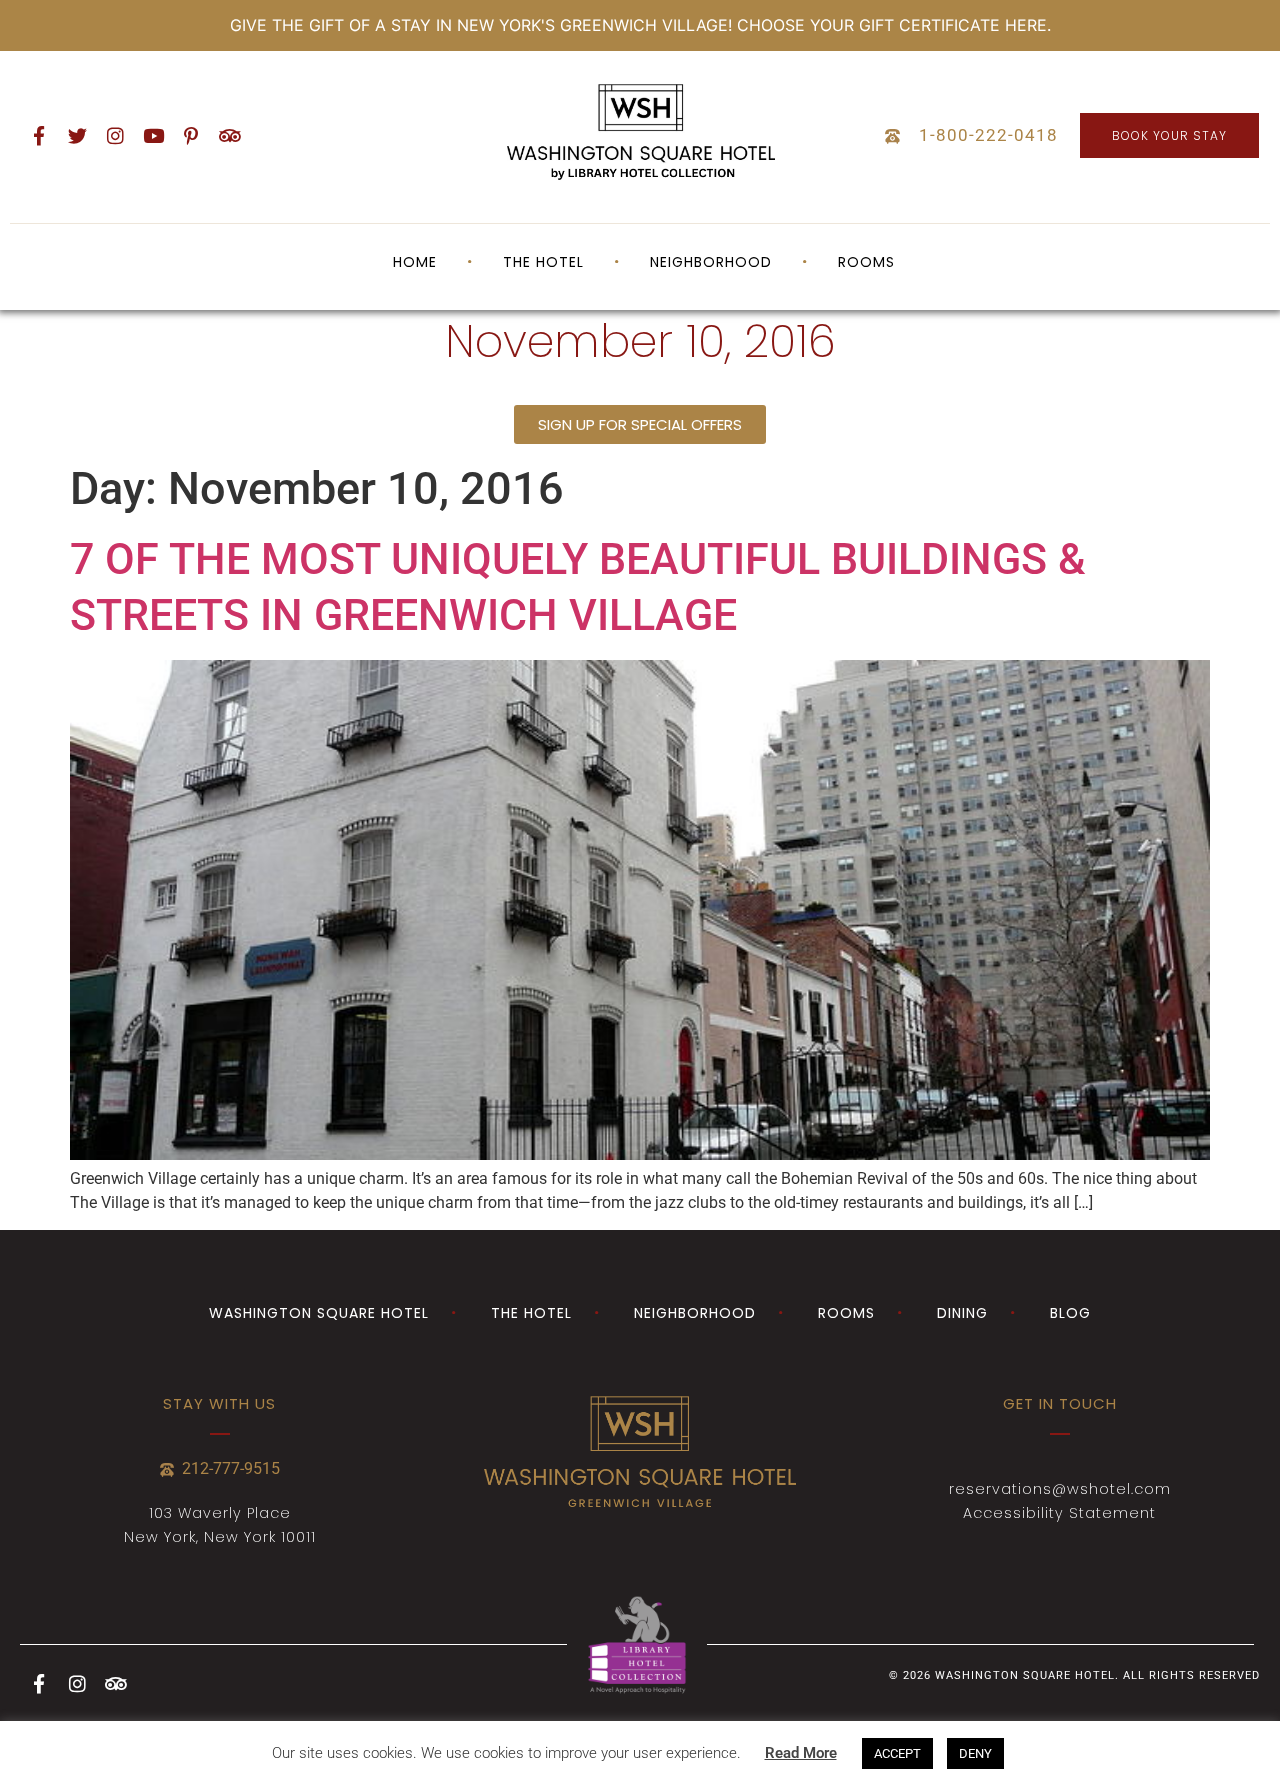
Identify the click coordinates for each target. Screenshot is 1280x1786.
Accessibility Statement (1059, 1513)
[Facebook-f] (39, 136)
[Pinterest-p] (191, 136)
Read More (801, 1753)
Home (415, 262)
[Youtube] (153, 136)
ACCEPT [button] (897, 1753)
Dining (962, 1313)
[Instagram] (115, 136)
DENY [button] (975, 1753)
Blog (1070, 1313)
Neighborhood (711, 262)
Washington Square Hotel (319, 1313)
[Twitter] (77, 136)
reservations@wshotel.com (1060, 1489)
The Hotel (531, 1313)
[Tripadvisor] (229, 136)
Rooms (866, 262)
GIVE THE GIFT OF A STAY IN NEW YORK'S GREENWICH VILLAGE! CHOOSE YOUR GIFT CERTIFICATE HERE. (640, 25)
